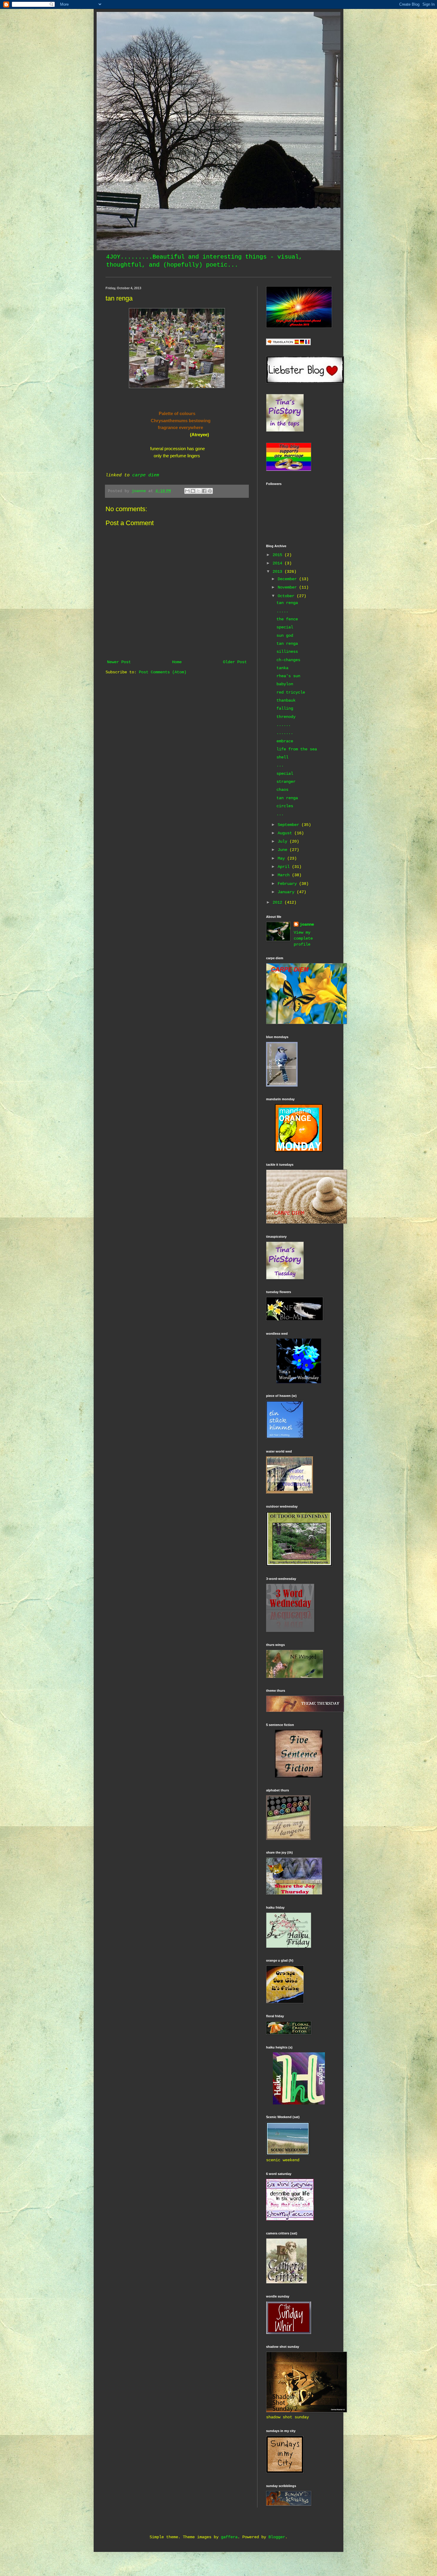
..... (282, 611)
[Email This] (187, 491)
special (285, 627)
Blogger (277, 2537)
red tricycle (291, 692)
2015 (279, 555)
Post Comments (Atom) (163, 672)
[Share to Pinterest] (210, 491)
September (290, 825)
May (282, 858)
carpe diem (146, 475)
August (286, 833)
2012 (279, 902)
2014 (279, 563)
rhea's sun (288, 676)
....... (285, 733)
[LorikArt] (299, 1151)
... (280, 765)
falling (285, 708)
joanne (307, 924)
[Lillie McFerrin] (299, 1776)
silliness (287, 652)
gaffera (229, 2537)
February (288, 884)
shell (282, 757)
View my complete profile (303, 938)
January (287, 892)
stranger (286, 782)
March (285, 875)
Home (177, 662)
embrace (285, 741)
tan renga (287, 603)
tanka (282, 668)
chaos (282, 790)
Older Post (235, 662)
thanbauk (286, 700)
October (287, 596)
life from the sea (297, 749)
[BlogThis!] (193, 491)
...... (284, 725)
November (288, 587)
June (284, 850)
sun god (285, 636)
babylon (285, 684)
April (285, 867)
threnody (286, 717)
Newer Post (119, 662)
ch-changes (288, 660)
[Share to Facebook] (204, 491)
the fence (287, 619)
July (284, 841)
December (288, 579)
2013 (279, 572)
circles (285, 806)
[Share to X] (199, 491)
